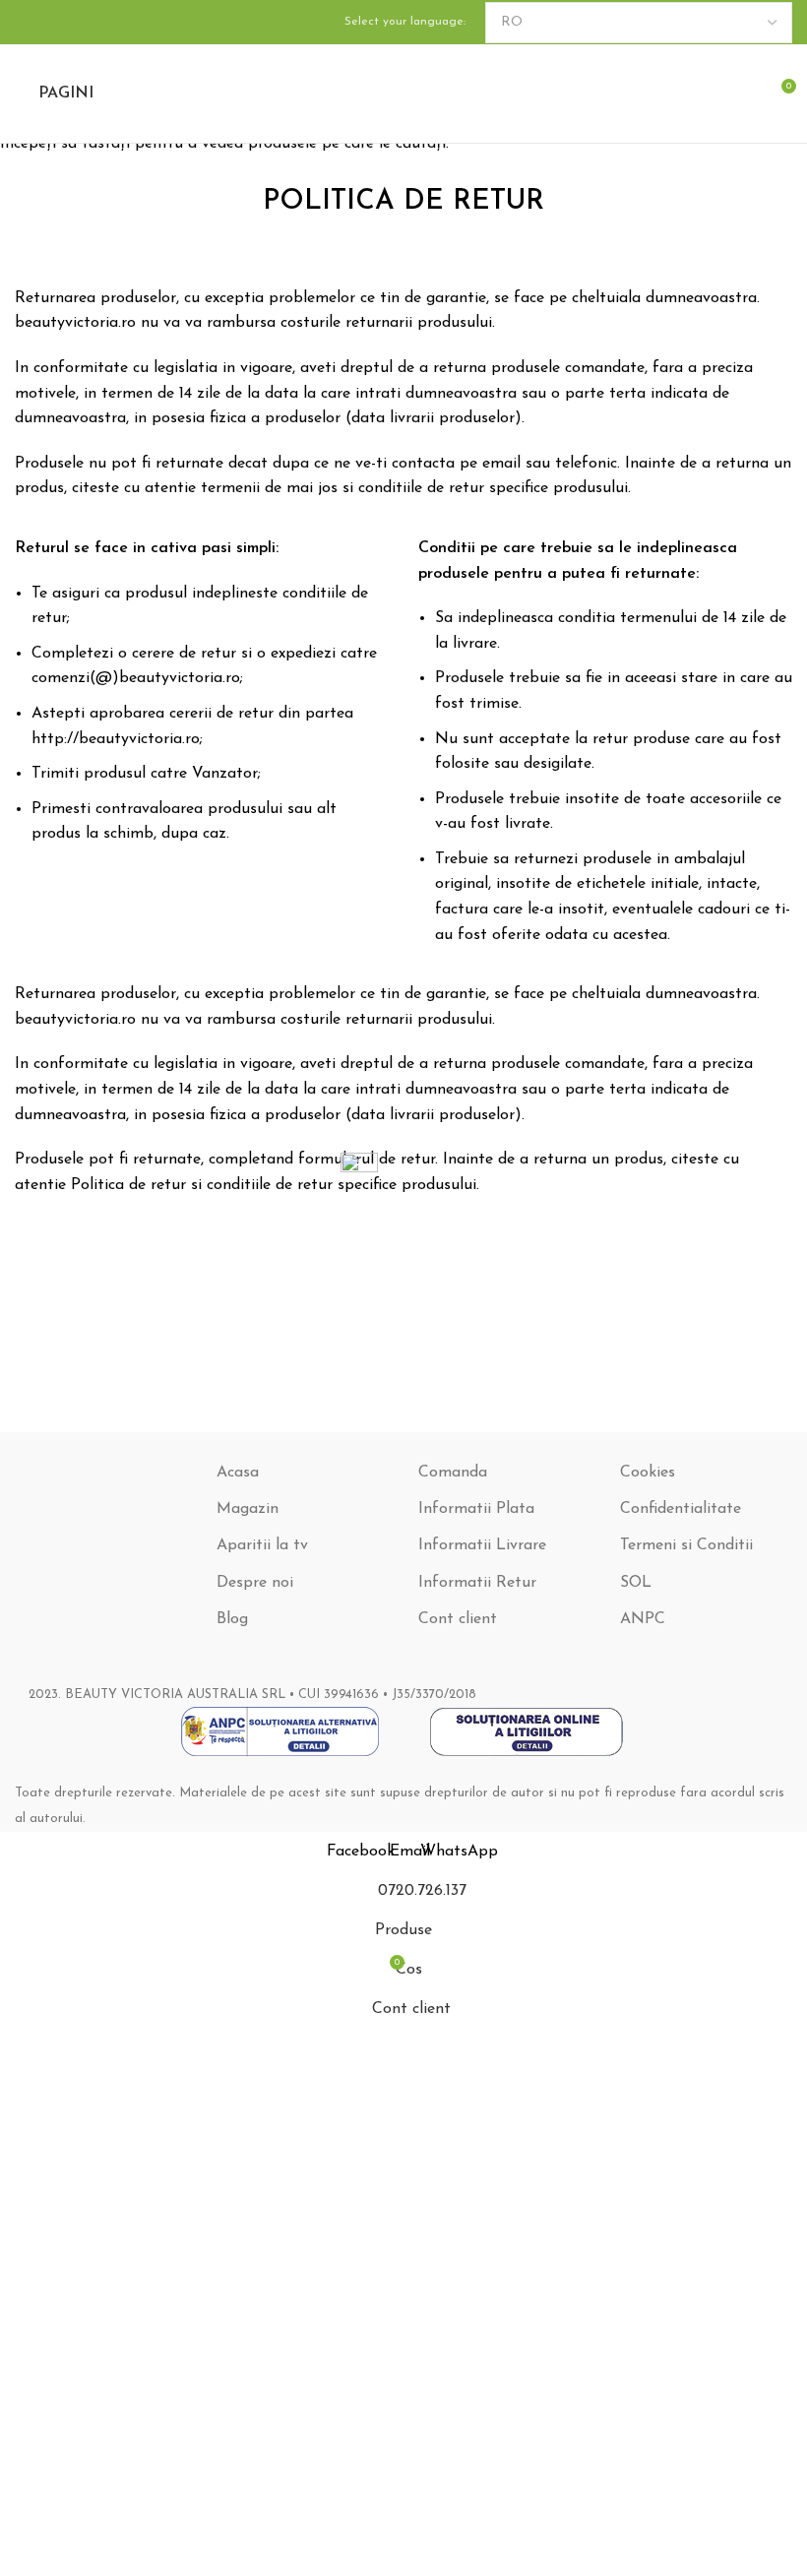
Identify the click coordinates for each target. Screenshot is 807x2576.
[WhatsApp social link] (74, 22)
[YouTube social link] (50, 22)
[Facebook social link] (27, 22)
